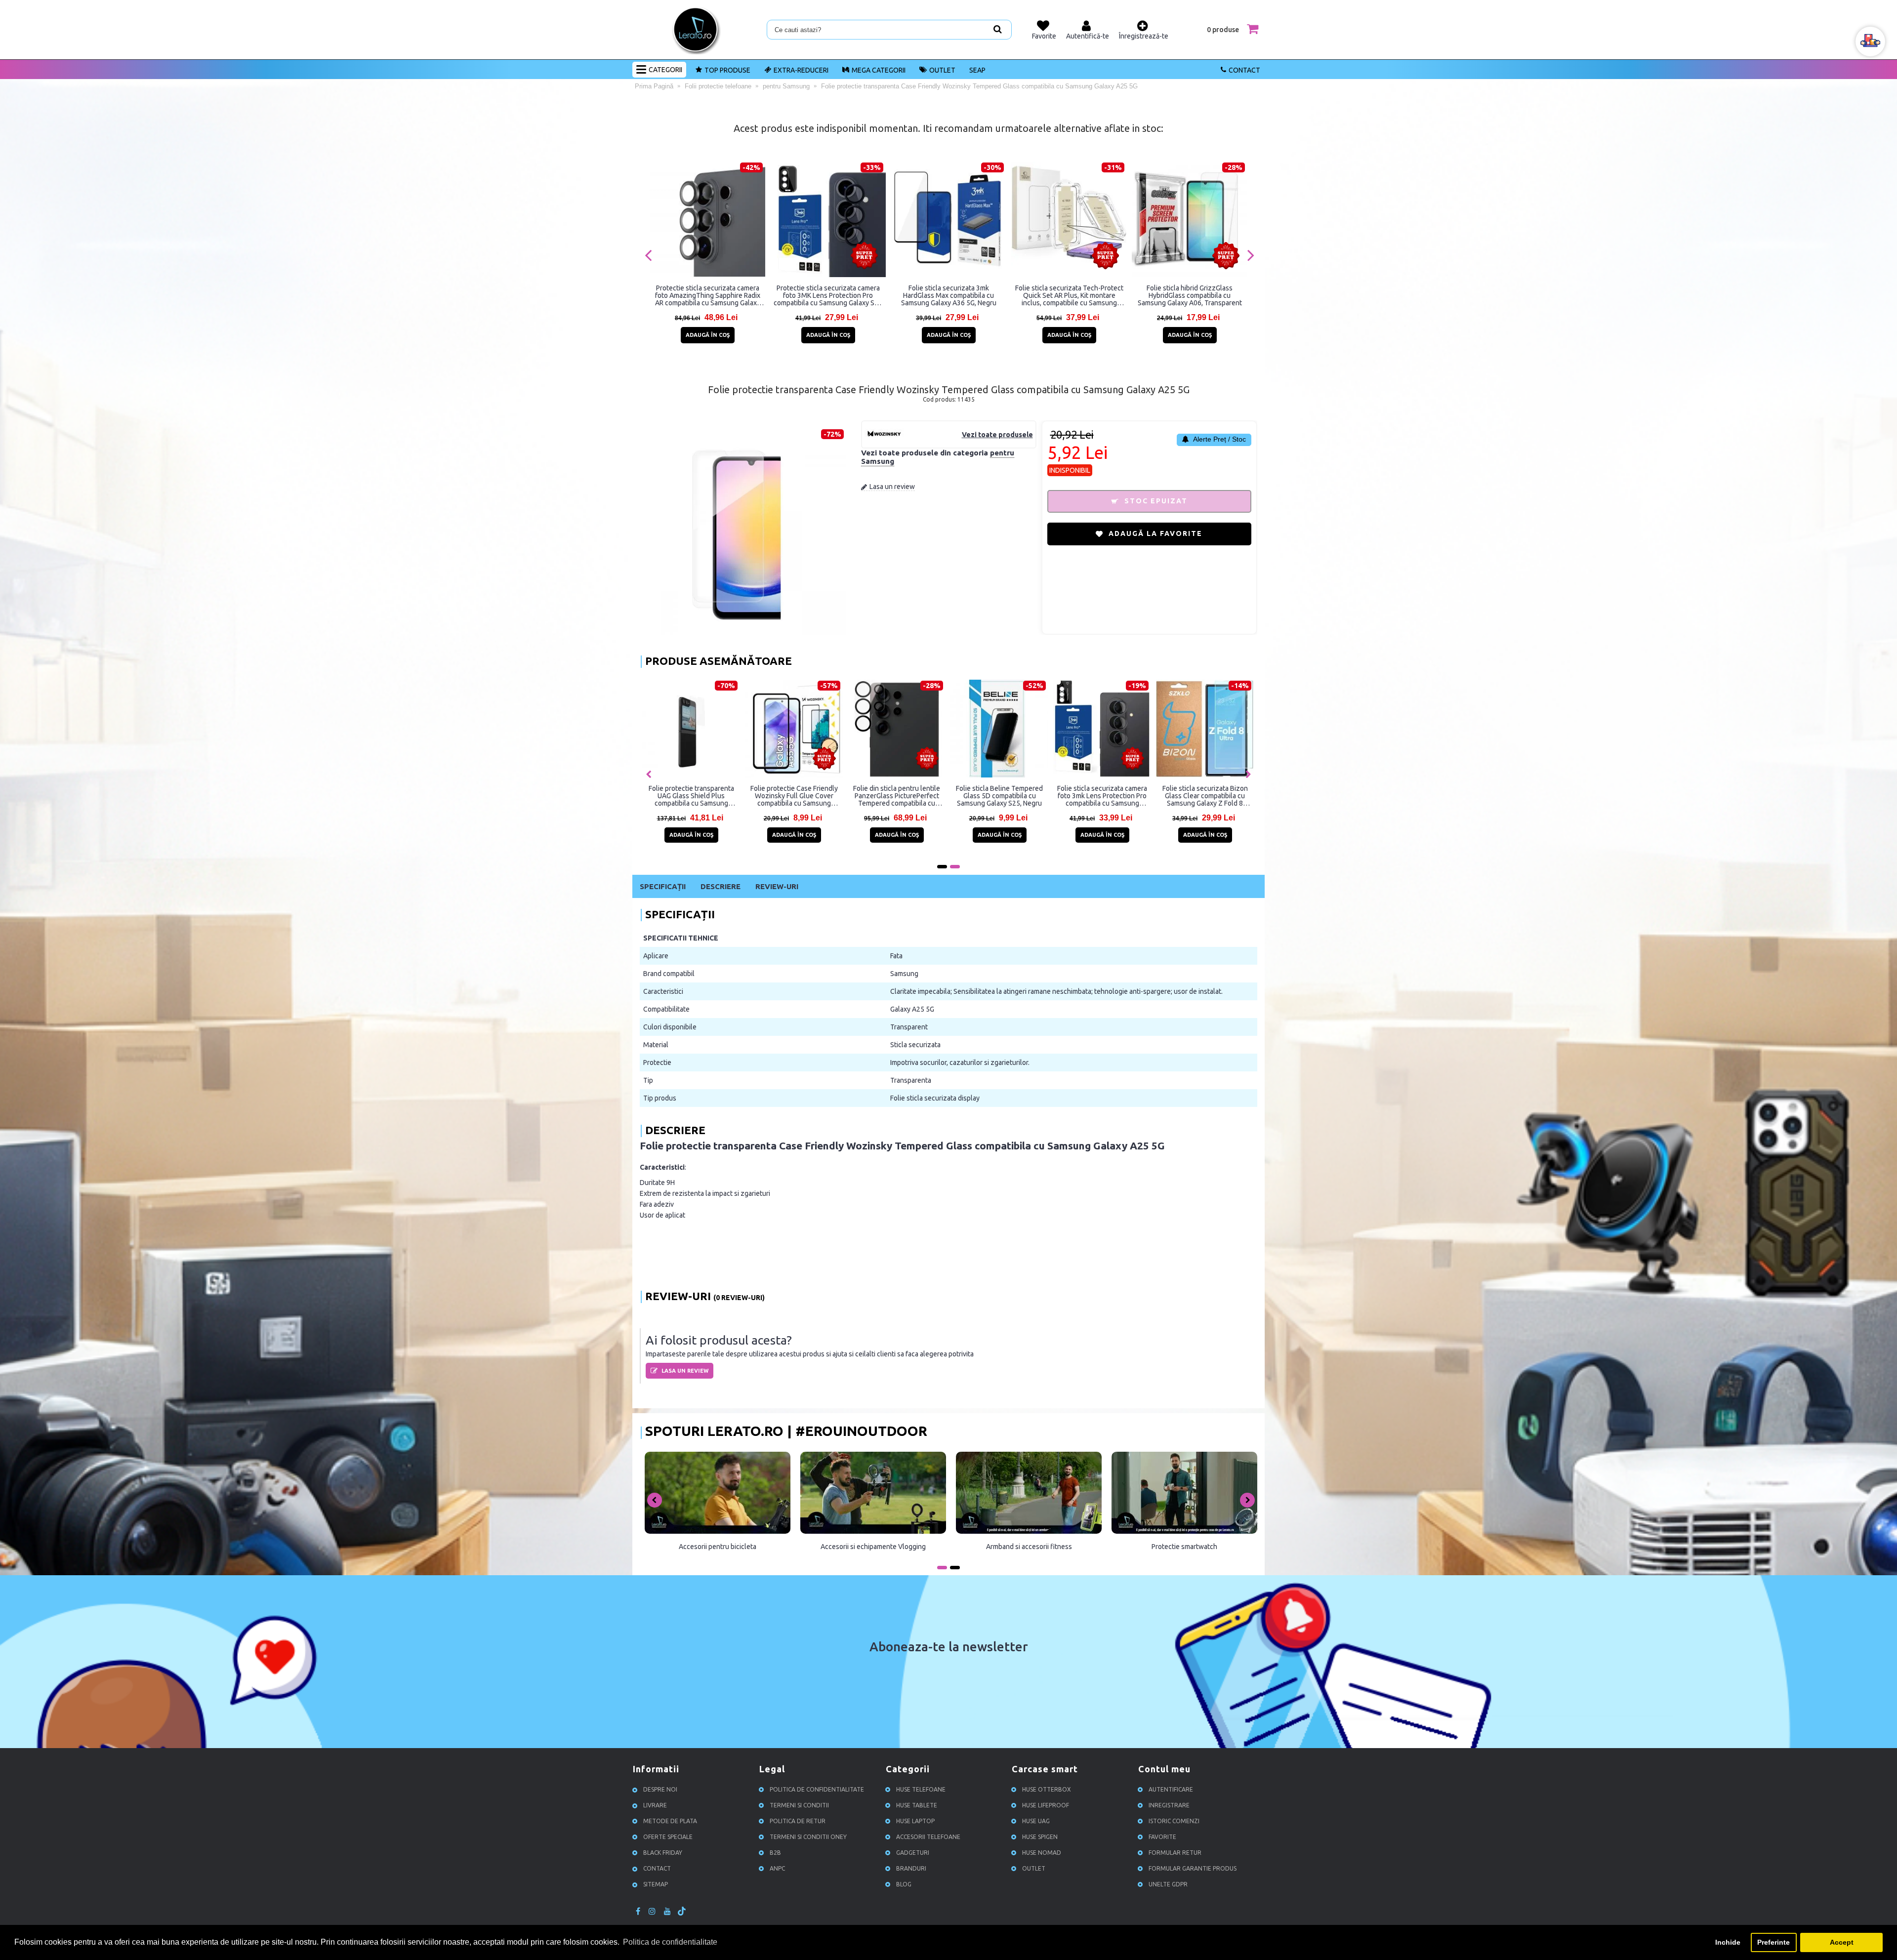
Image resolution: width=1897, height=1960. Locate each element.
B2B (775, 1853)
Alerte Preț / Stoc (1219, 439)
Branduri (911, 1868)
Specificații (663, 886)
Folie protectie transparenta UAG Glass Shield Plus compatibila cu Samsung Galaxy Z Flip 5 (1081, 796)
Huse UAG (1036, 1821)
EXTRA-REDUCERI (801, 70)
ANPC (777, 1868)
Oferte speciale (668, 1837)
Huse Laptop (915, 1821)
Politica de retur (798, 1821)
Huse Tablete (917, 1805)
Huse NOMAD (1042, 1853)
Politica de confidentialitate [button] (670, 1942)
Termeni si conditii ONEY (808, 1837)
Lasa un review (892, 487)
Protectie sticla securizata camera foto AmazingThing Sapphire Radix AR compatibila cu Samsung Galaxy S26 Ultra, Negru (708, 295)
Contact (1244, 70)
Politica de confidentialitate (817, 1789)
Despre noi (660, 1789)
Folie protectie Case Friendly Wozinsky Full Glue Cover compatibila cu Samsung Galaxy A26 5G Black (1183, 796)
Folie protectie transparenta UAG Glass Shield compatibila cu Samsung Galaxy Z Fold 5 (978, 796)
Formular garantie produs (1193, 1868)
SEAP (977, 70)
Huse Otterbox (1047, 1789)
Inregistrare (1169, 1805)
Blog (904, 1884)
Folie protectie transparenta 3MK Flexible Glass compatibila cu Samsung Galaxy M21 (670, 796)
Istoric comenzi (1174, 1821)
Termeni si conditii (799, 1805)
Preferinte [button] (1773, 1942)
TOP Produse (727, 70)
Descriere (721, 886)
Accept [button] (1842, 1942)
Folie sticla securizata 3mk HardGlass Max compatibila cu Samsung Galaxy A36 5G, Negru (949, 295)
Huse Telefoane (921, 1789)
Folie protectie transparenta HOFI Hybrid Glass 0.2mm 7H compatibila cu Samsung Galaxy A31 (773, 796)
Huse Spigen (1040, 1837)
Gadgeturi (913, 1853)
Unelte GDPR (1168, 1884)
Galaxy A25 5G (912, 1009)
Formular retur (1175, 1853)
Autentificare (1171, 1789)
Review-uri (777, 886)
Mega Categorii (879, 70)
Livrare (655, 1805)
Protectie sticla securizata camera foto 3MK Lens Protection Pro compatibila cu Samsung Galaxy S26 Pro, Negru (828, 295)
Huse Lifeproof (1046, 1805)
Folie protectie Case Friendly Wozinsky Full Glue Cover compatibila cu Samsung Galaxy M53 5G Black (875, 796)
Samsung (904, 974)
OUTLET (942, 70)
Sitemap (656, 1884)
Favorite (1162, 1837)
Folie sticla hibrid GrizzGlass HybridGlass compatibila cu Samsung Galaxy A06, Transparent (1190, 295)
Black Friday (663, 1853)
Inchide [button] (1728, 1942)
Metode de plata (670, 1821)
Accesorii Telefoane (928, 1837)
